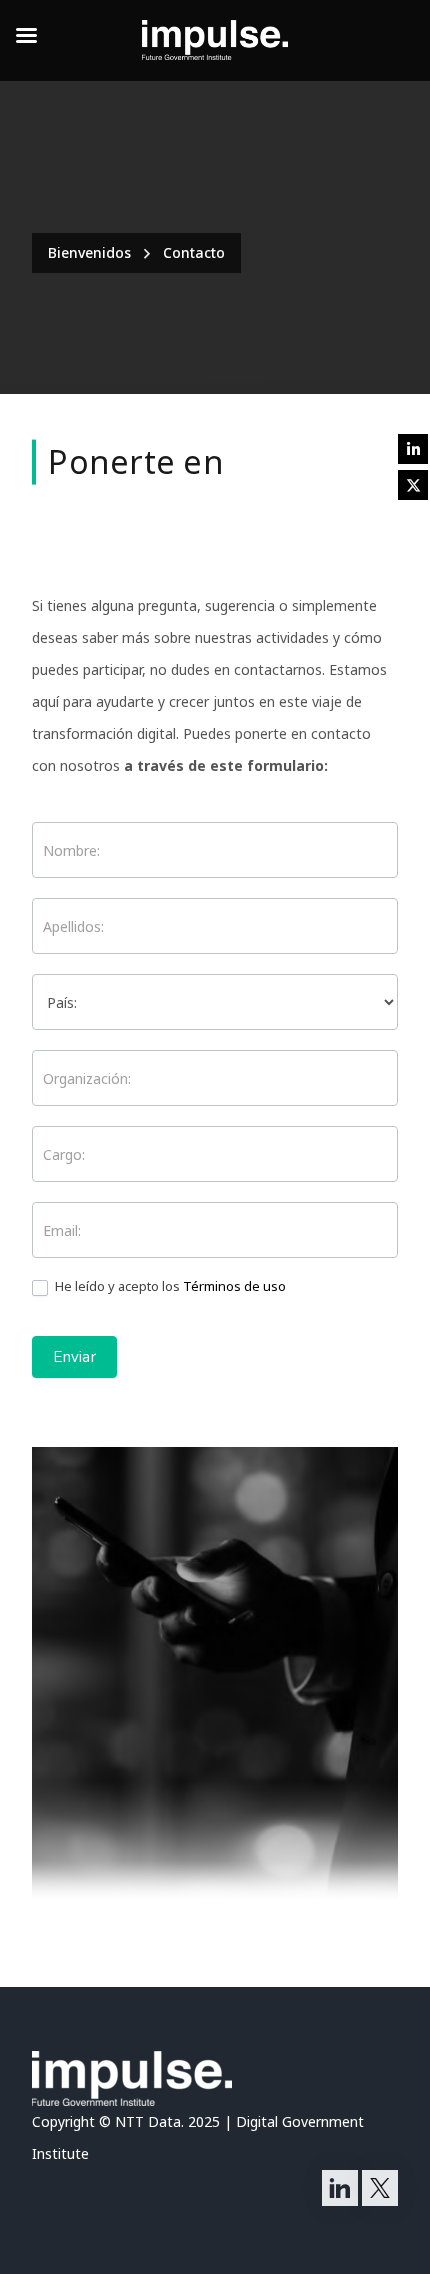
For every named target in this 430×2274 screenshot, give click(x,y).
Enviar (74, 1357)
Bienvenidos (89, 252)
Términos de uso (234, 1286)
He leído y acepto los (169, 1286)
